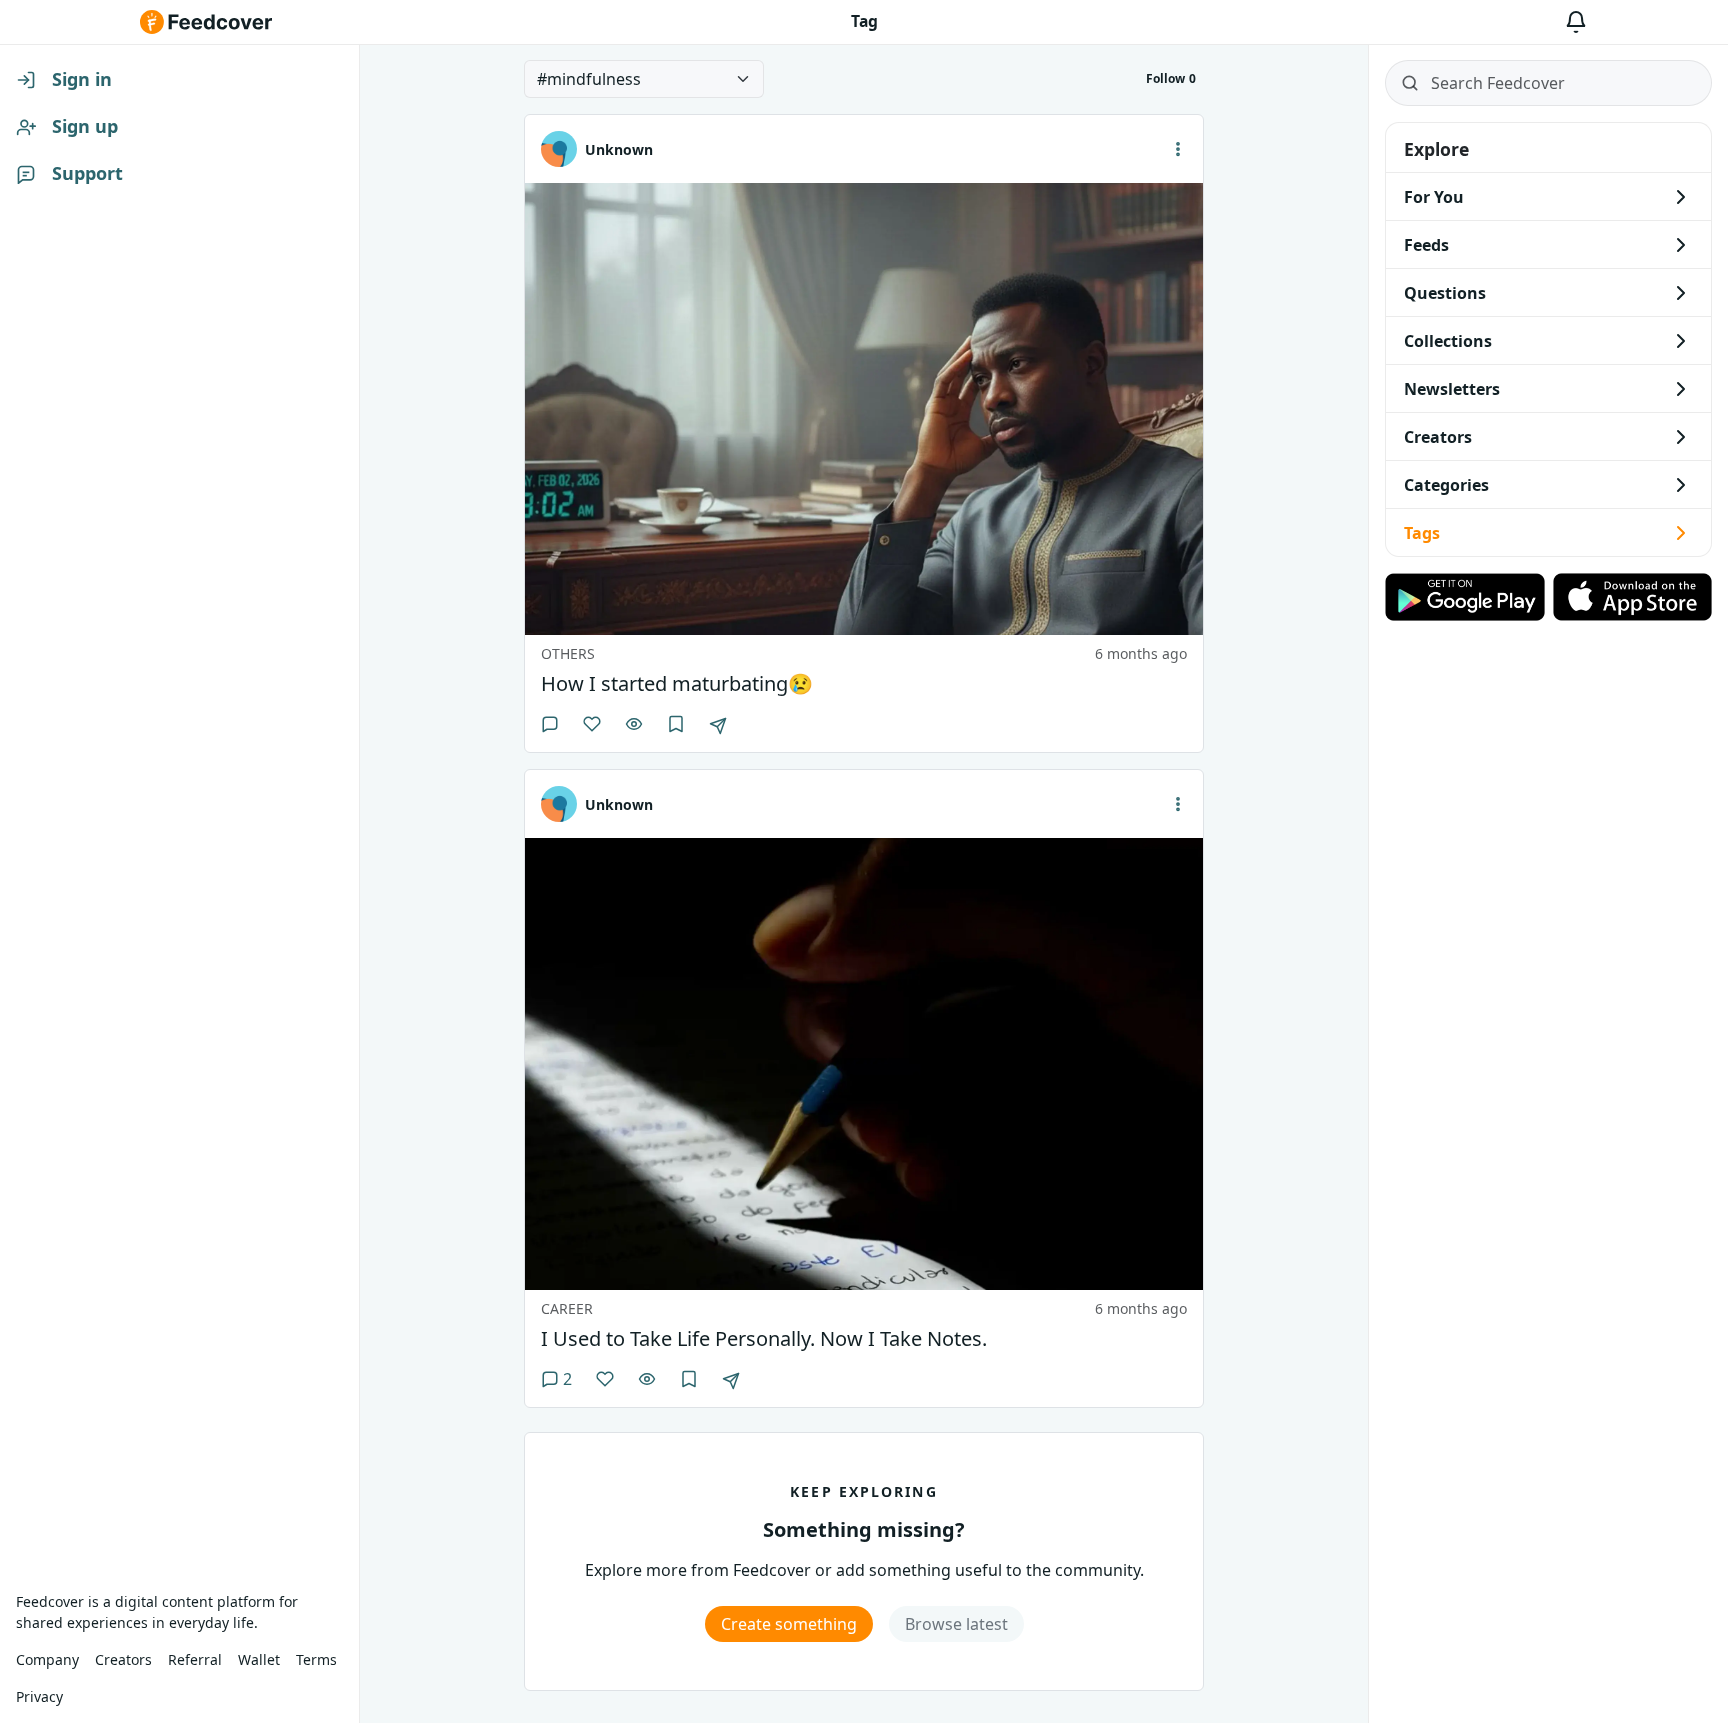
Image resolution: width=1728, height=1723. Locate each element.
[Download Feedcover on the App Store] (1633, 597)
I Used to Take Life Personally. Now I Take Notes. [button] (764, 1339)
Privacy (39, 1696)
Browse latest (956, 1624)
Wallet (259, 1659)
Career (567, 1308)
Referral (195, 1659)
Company (47, 1659)
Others (568, 653)
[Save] (676, 724)
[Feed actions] (1178, 149)
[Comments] (550, 724)
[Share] (718, 726)
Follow (1171, 78)
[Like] (592, 724)
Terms (316, 1659)
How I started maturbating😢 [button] (677, 684)
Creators (123, 1659)
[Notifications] (1576, 22)
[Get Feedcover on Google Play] (1465, 597)
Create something (789, 1624)
